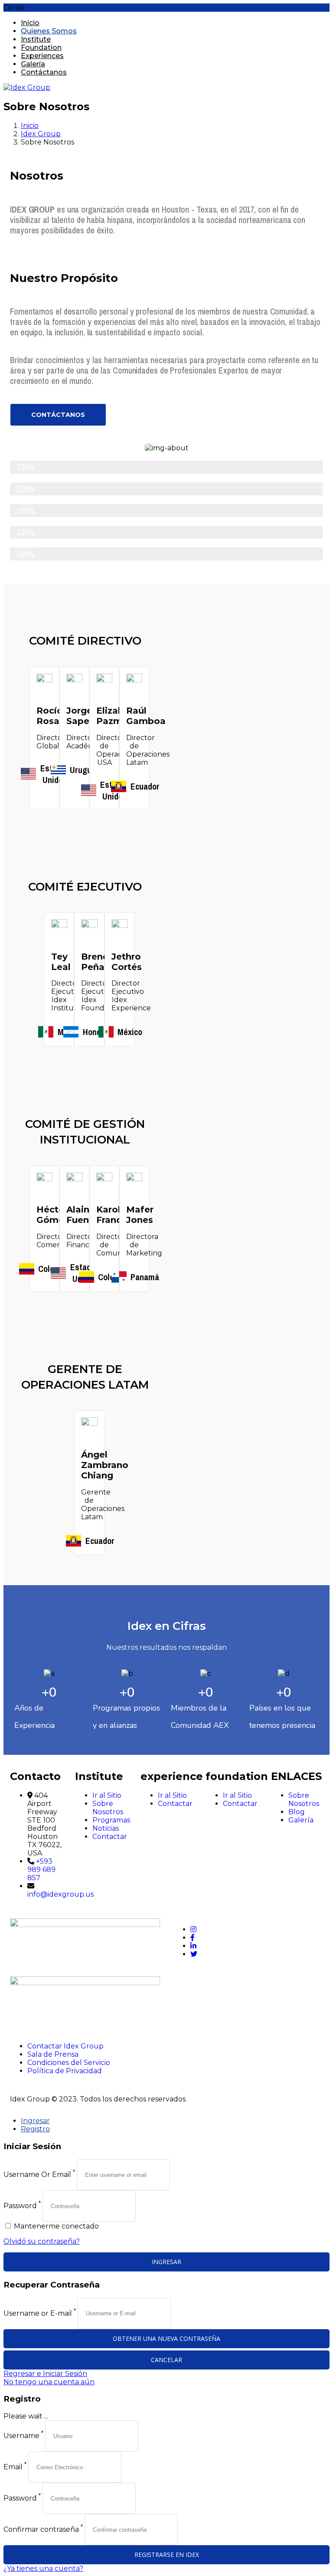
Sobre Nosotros (108, 1808)
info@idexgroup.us (60, 1894)
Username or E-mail (38, 2313)
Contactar (110, 1837)
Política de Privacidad (65, 2071)
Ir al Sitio (107, 1795)
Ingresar (35, 2121)
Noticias (106, 1828)
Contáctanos (44, 72)
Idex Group (41, 134)
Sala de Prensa (53, 2054)
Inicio (30, 126)
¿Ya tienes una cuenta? (43, 2568)
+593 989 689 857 (41, 1870)
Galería (301, 1820)
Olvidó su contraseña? (42, 2241)
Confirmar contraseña (41, 2529)
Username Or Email (37, 2175)
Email (13, 2467)
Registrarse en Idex (167, 2555)
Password (20, 2206)
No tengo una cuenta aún (49, 2382)
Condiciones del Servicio (69, 2063)
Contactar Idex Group (65, 2046)
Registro (35, 2129)
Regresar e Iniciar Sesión (45, 2374)
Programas (111, 1820)
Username (21, 2436)
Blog (297, 1812)
